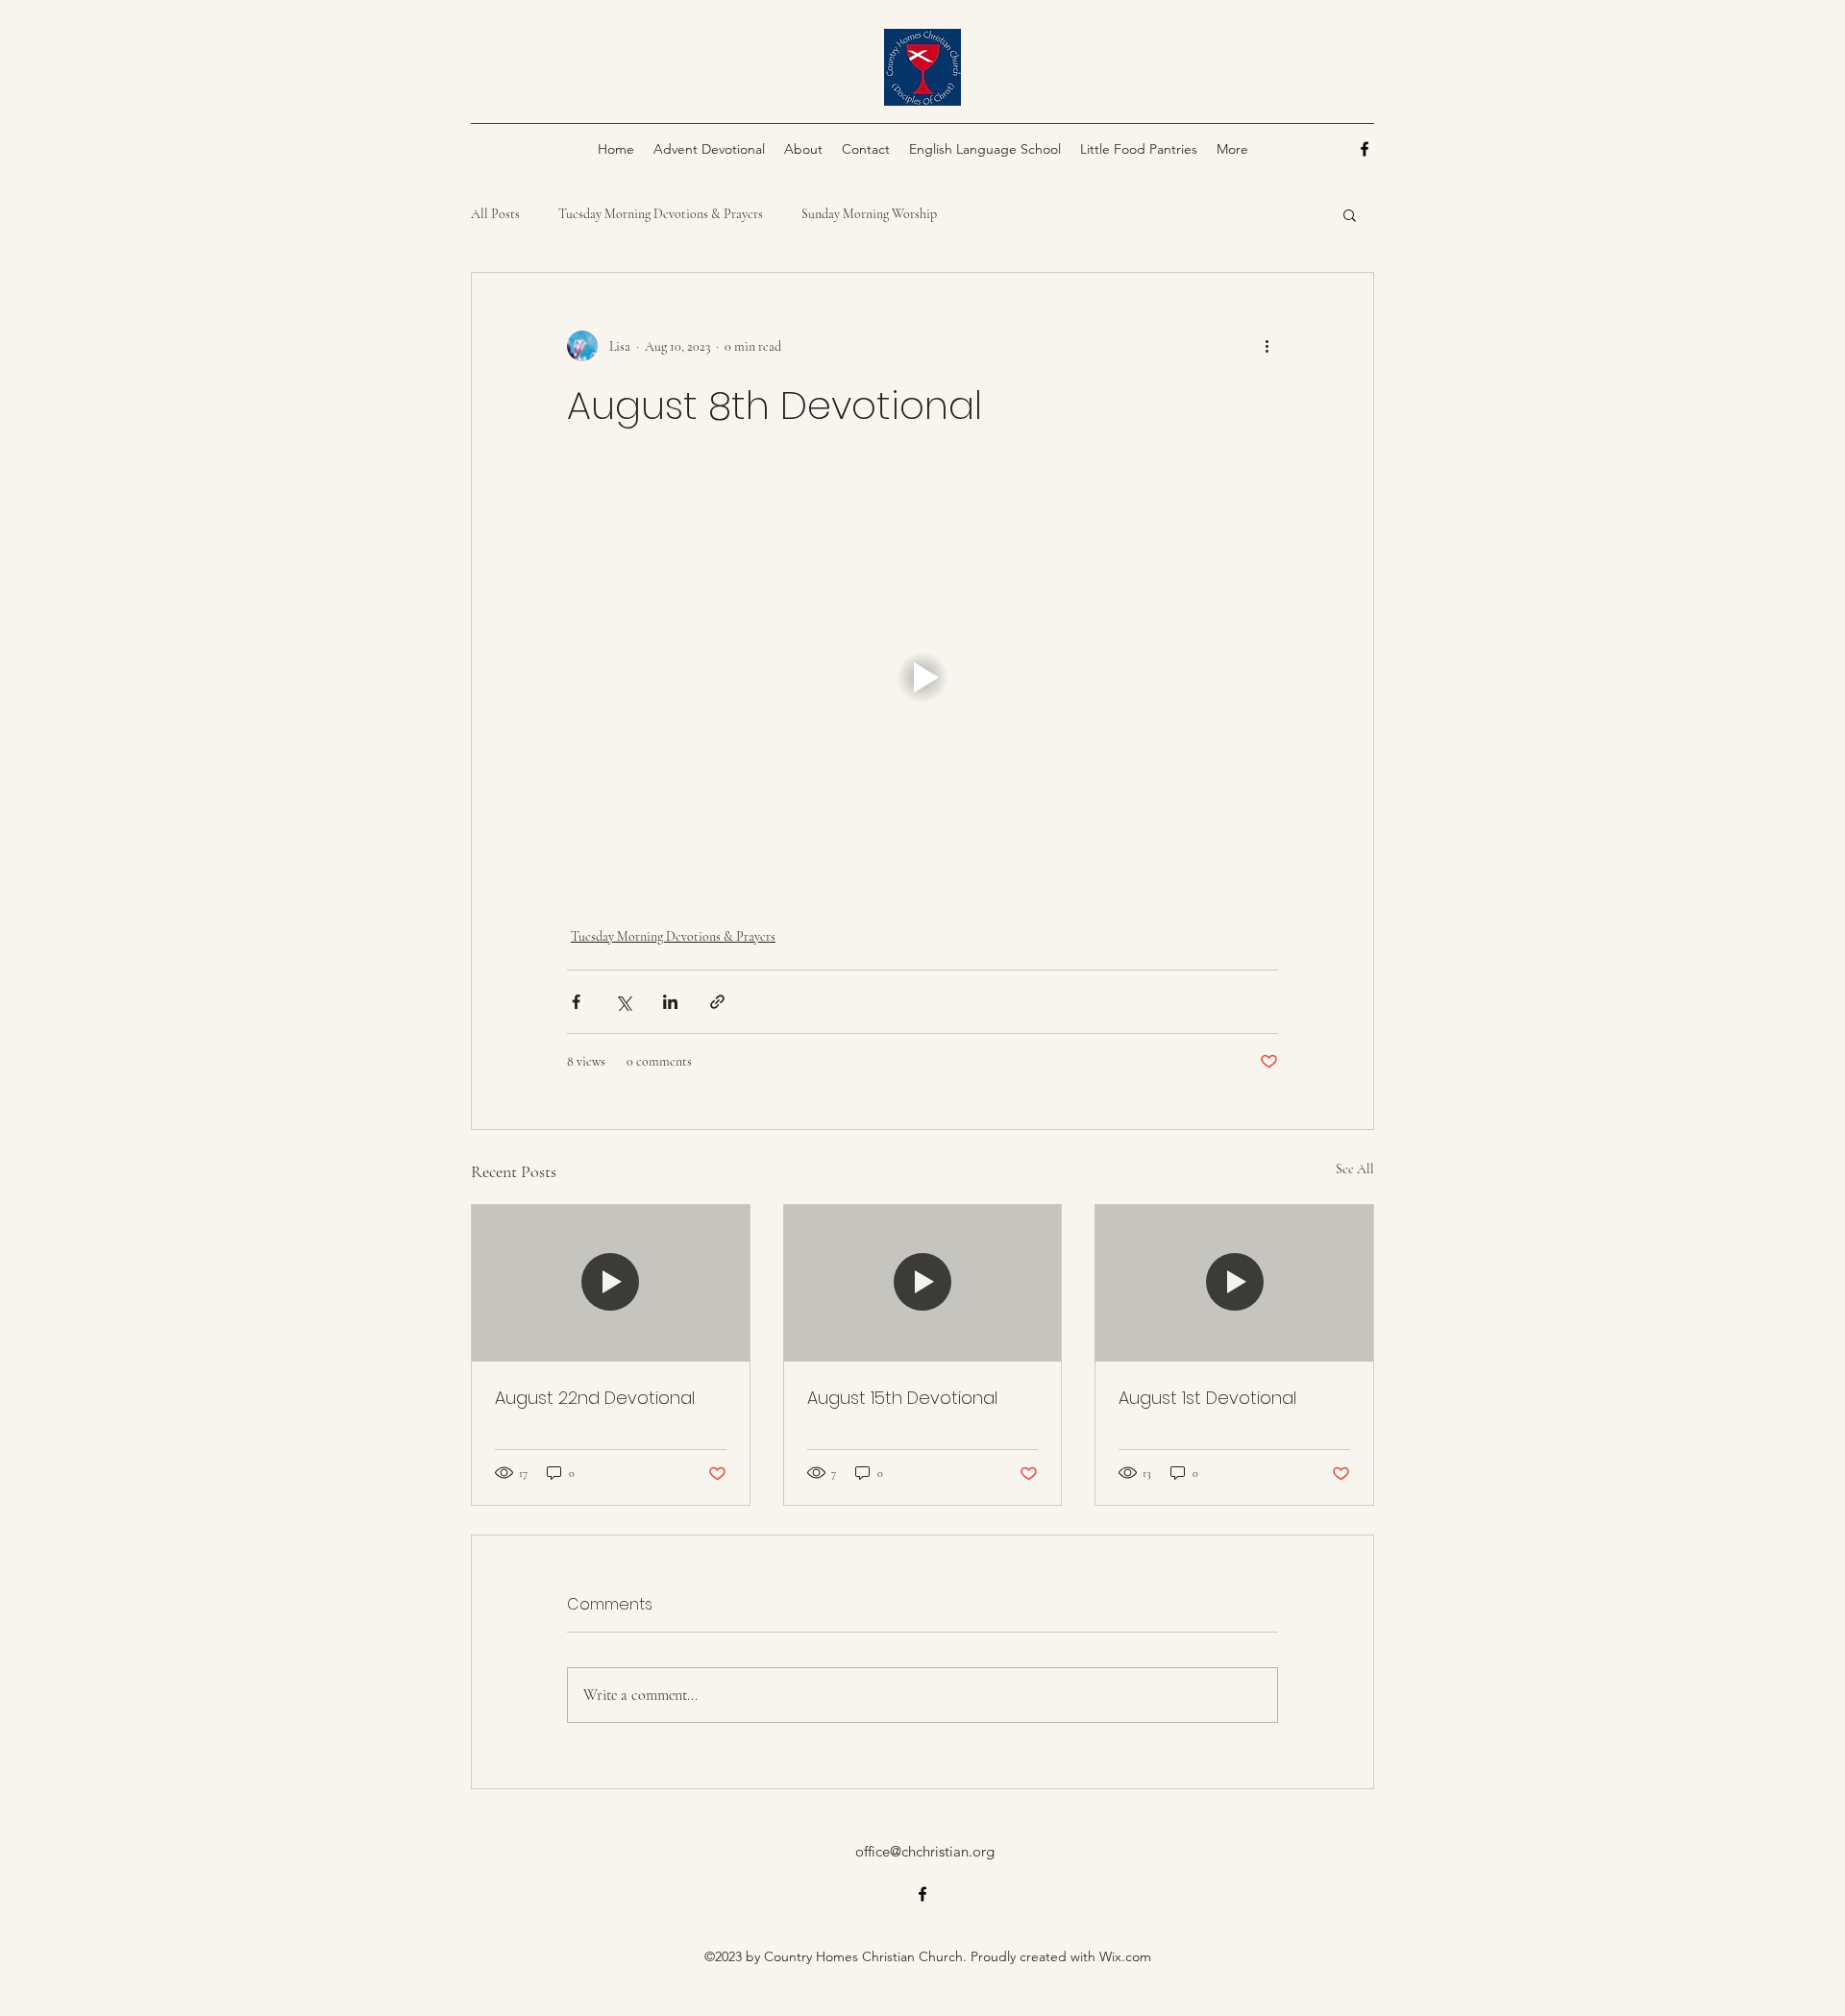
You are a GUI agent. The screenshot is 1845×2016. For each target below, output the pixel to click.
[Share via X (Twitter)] (623, 1002)
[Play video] (922, 677)
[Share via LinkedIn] (670, 1002)
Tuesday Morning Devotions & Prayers (661, 214)
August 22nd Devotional (595, 1398)
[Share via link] (717, 1002)
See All (1355, 1169)
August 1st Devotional (1207, 1398)
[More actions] (1267, 346)
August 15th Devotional (902, 1398)
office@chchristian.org (925, 1851)
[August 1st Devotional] (1234, 1283)
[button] (1350, 214)
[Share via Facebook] (576, 1002)
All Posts (495, 214)
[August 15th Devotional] (923, 1283)
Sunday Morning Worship (869, 214)
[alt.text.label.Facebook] (1365, 149)
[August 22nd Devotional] (611, 1283)
